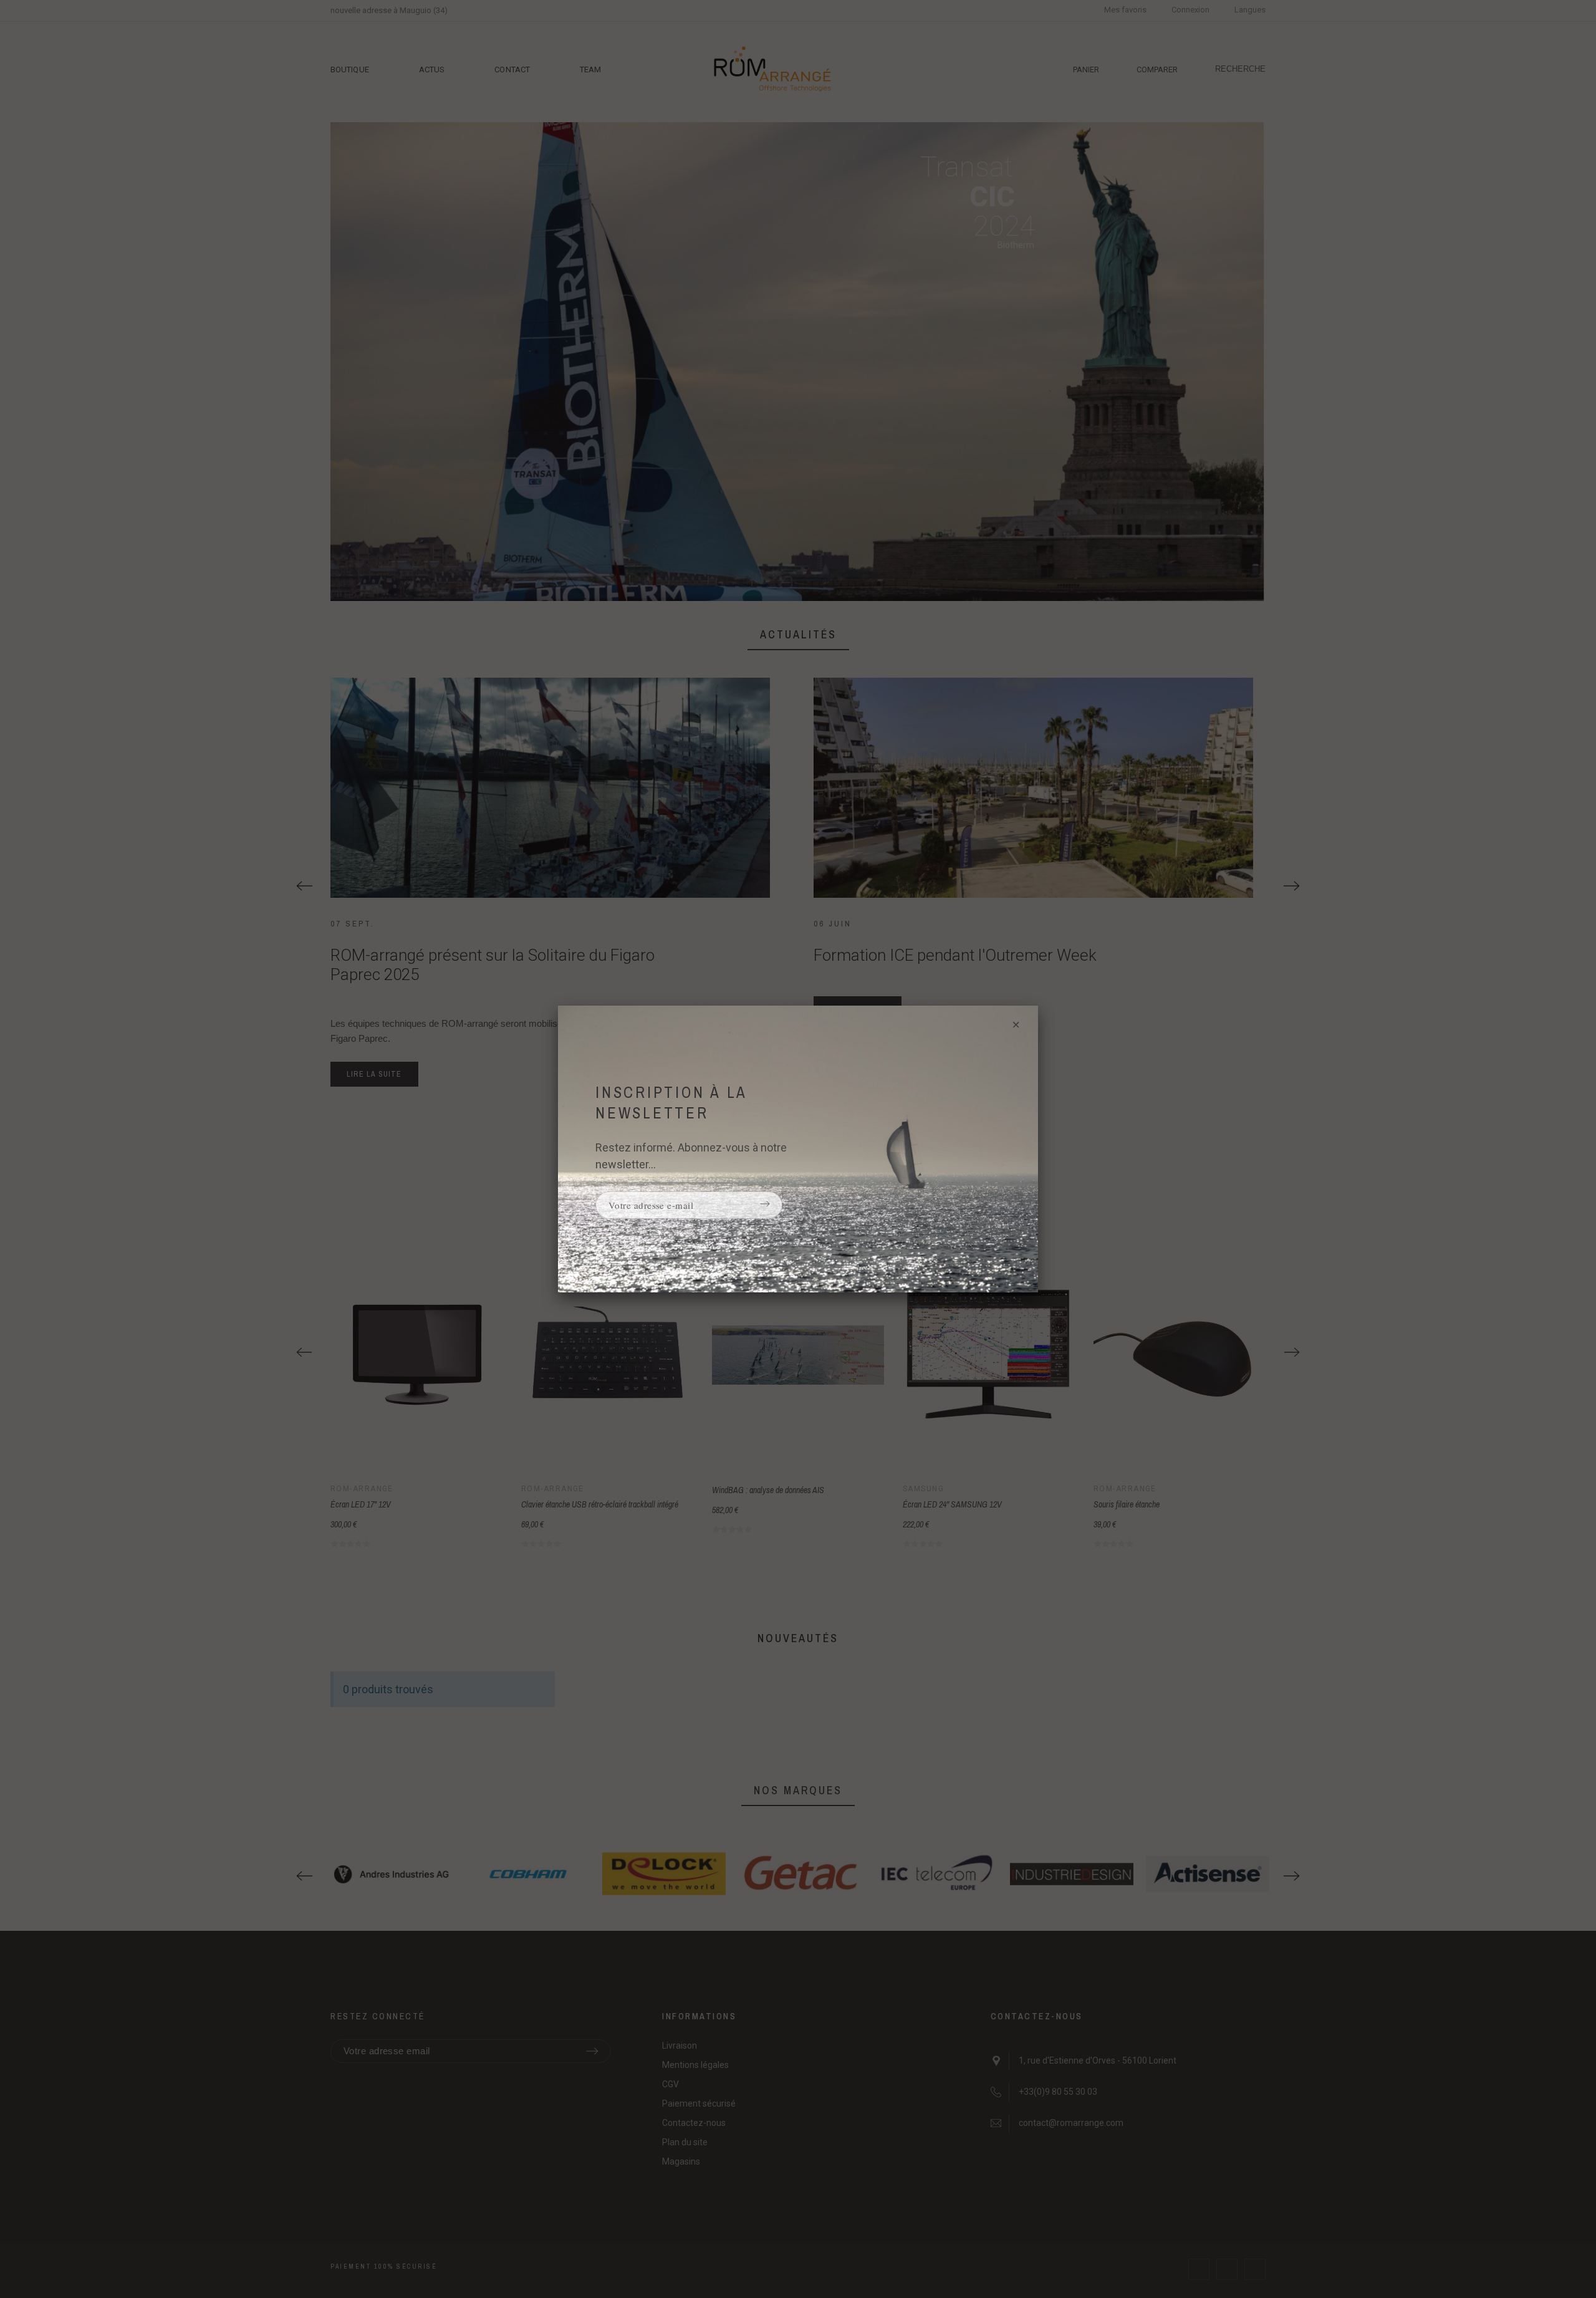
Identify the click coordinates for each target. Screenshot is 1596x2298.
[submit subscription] (765, 1205)
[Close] (1016, 1029)
